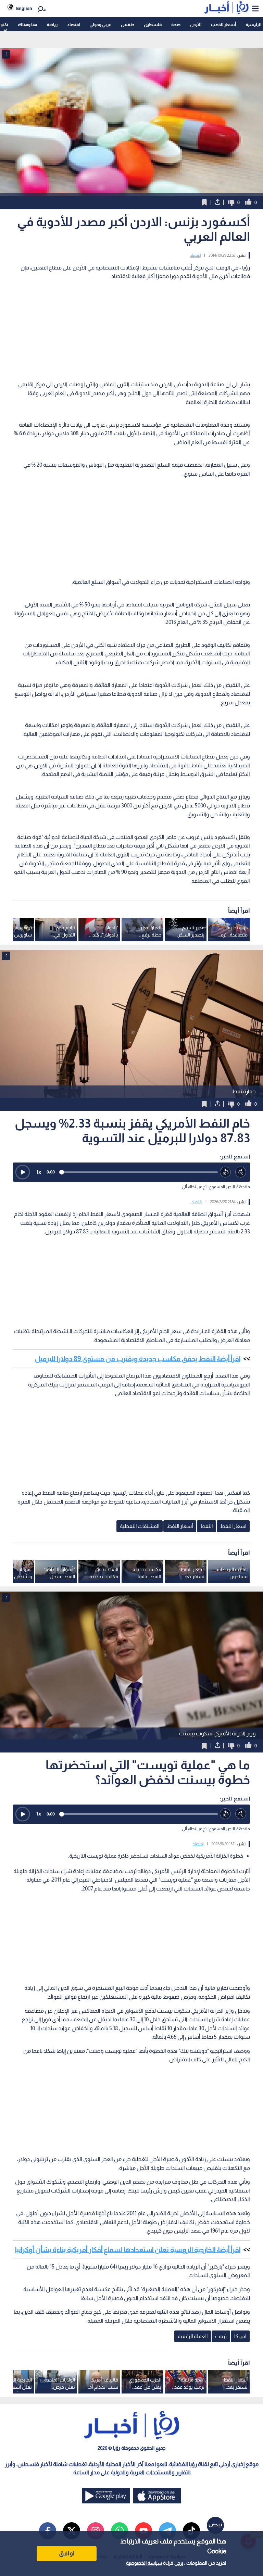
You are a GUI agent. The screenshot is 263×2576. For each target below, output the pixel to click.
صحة (176, 24)
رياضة (52, 24)
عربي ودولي (100, 24)
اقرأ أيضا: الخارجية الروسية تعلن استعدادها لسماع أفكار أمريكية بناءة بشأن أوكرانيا (128, 2250)
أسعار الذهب (223, 24)
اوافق (67, 2553)
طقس (128, 24)
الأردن (196, 24)
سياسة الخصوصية (144, 2563)
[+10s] (241, 1172)
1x (39, 1172)
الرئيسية (253, 24)
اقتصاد (73, 24)
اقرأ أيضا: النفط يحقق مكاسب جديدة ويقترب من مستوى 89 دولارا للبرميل (138, 1359)
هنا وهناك (27, 24)
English (24, 8)
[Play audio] (23, 1172)
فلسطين (153, 24)
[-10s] (226, 1172)
